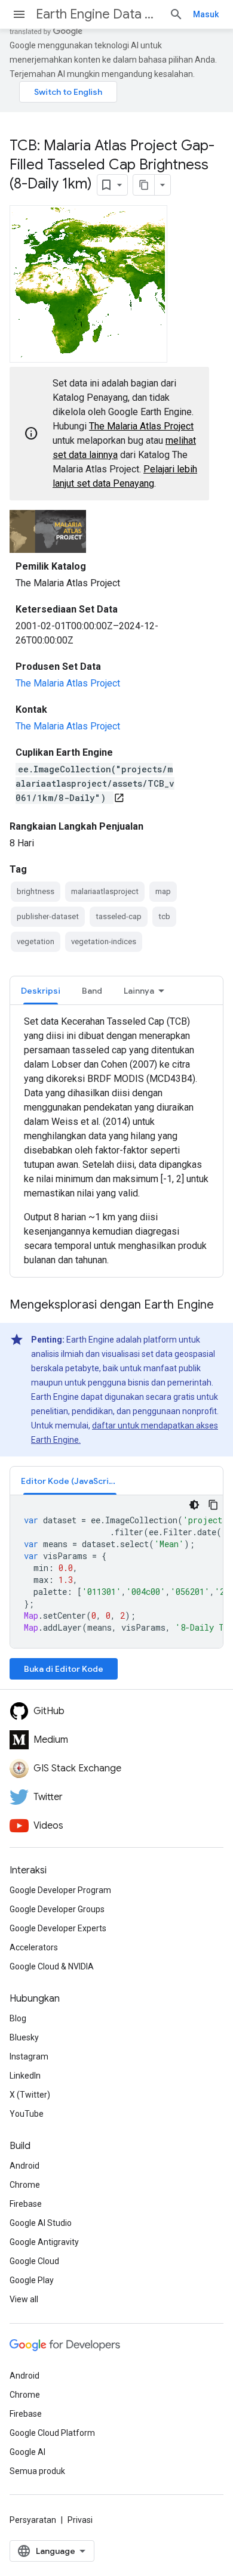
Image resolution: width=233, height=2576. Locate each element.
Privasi (80, 2520)
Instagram (29, 2057)
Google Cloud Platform (52, 2433)
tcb (164, 916)
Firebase (26, 2204)
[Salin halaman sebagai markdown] (144, 185)
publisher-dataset (48, 916)
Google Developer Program (60, 1890)
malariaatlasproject (105, 891)
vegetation (36, 941)
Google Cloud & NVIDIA (52, 1966)
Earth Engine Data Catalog (98, 14)
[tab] (41, 990)
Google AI (27, 2452)
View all (24, 2299)
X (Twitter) (30, 2095)
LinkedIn (25, 2076)
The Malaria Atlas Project (141, 426)
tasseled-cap (119, 916)
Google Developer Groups (57, 1909)
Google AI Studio (41, 2223)
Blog (18, 2018)
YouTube (27, 2114)
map (163, 891)
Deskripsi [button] (41, 991)
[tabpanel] (116, 1141)
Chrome (25, 2185)
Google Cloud (34, 2261)
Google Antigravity (44, 2242)
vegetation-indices (104, 941)
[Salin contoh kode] (213, 1505)
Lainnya (139, 991)
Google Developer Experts (58, 1928)
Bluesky (24, 2037)
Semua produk (37, 2471)
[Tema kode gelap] (194, 1505)
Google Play (32, 2280)
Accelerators (34, 1947)
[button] (70, 1481)
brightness (36, 891)
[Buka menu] (19, 14)
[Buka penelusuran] (176, 14)
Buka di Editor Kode (64, 1669)
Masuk (206, 14)
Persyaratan (33, 2520)
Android (24, 2166)
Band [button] (92, 991)
